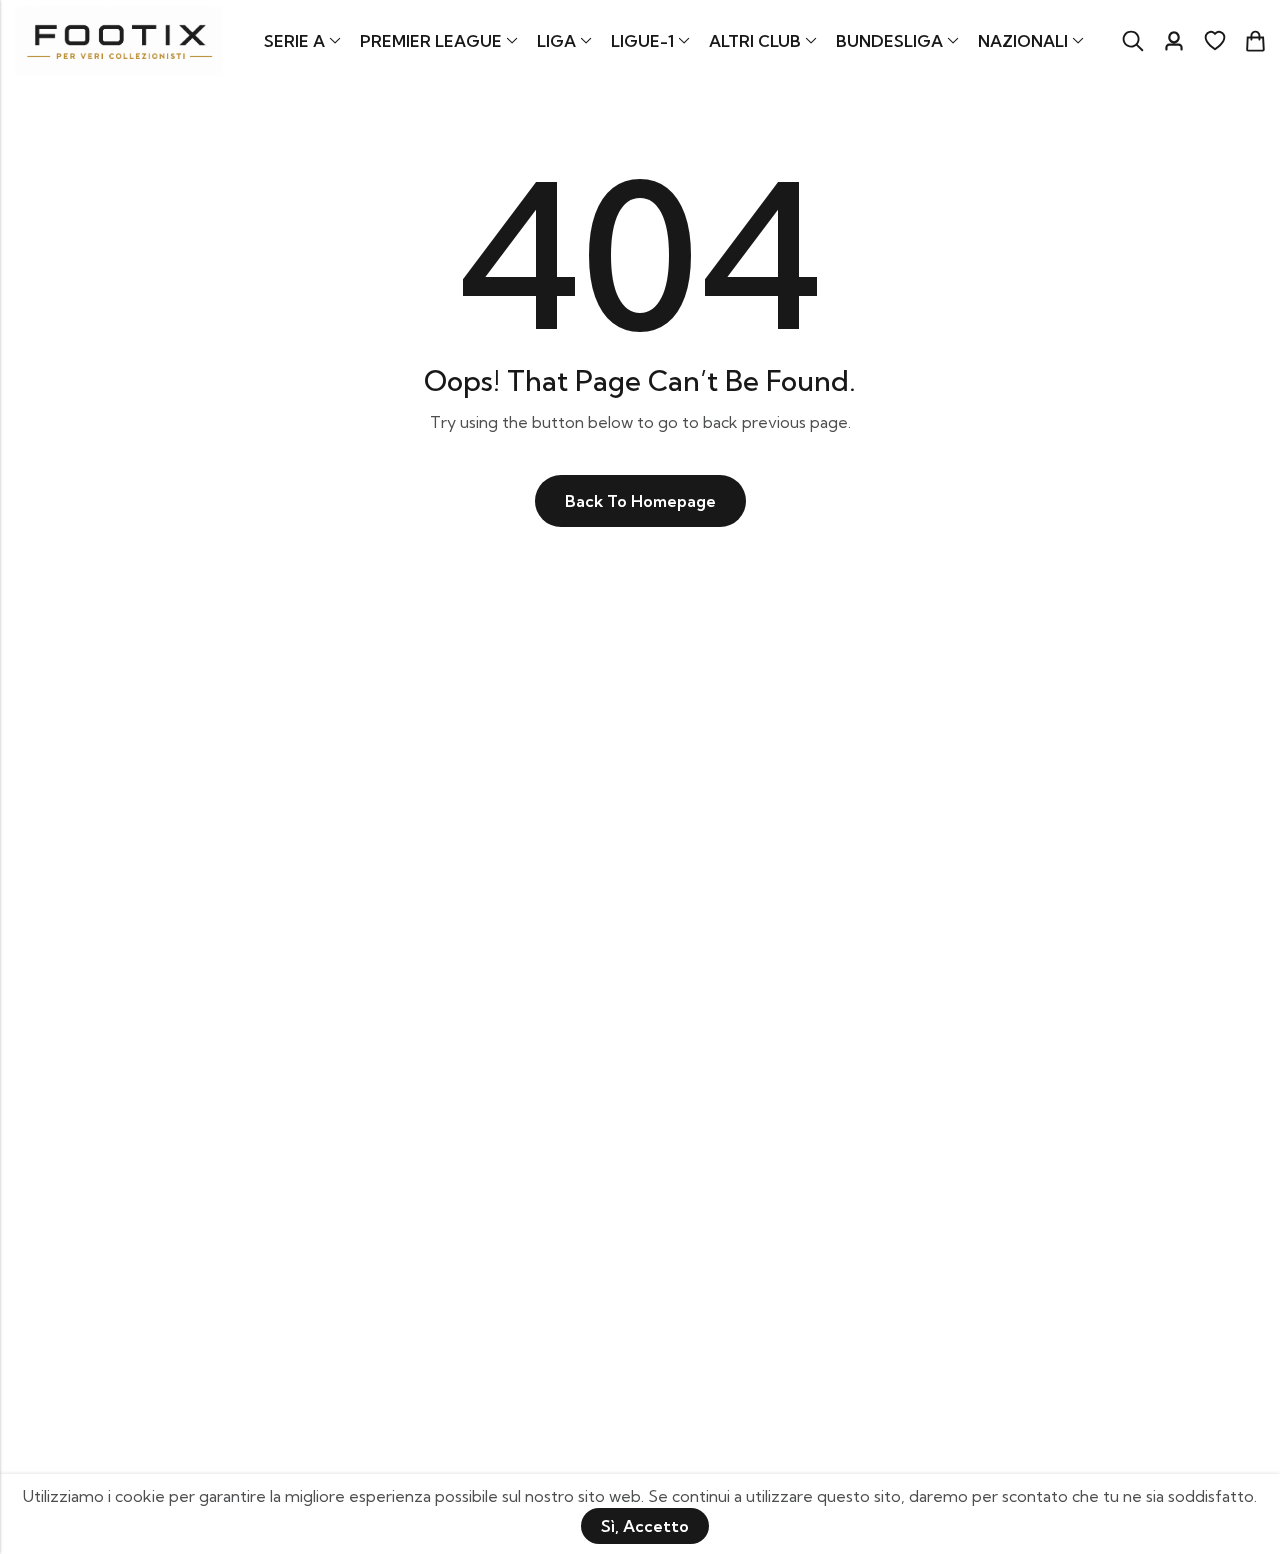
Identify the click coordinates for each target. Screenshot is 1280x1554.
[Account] (1174, 41)
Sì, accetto (645, 1526)
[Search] (1133, 41)
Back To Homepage (640, 501)
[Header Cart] (1255, 41)
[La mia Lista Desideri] (1215, 41)
